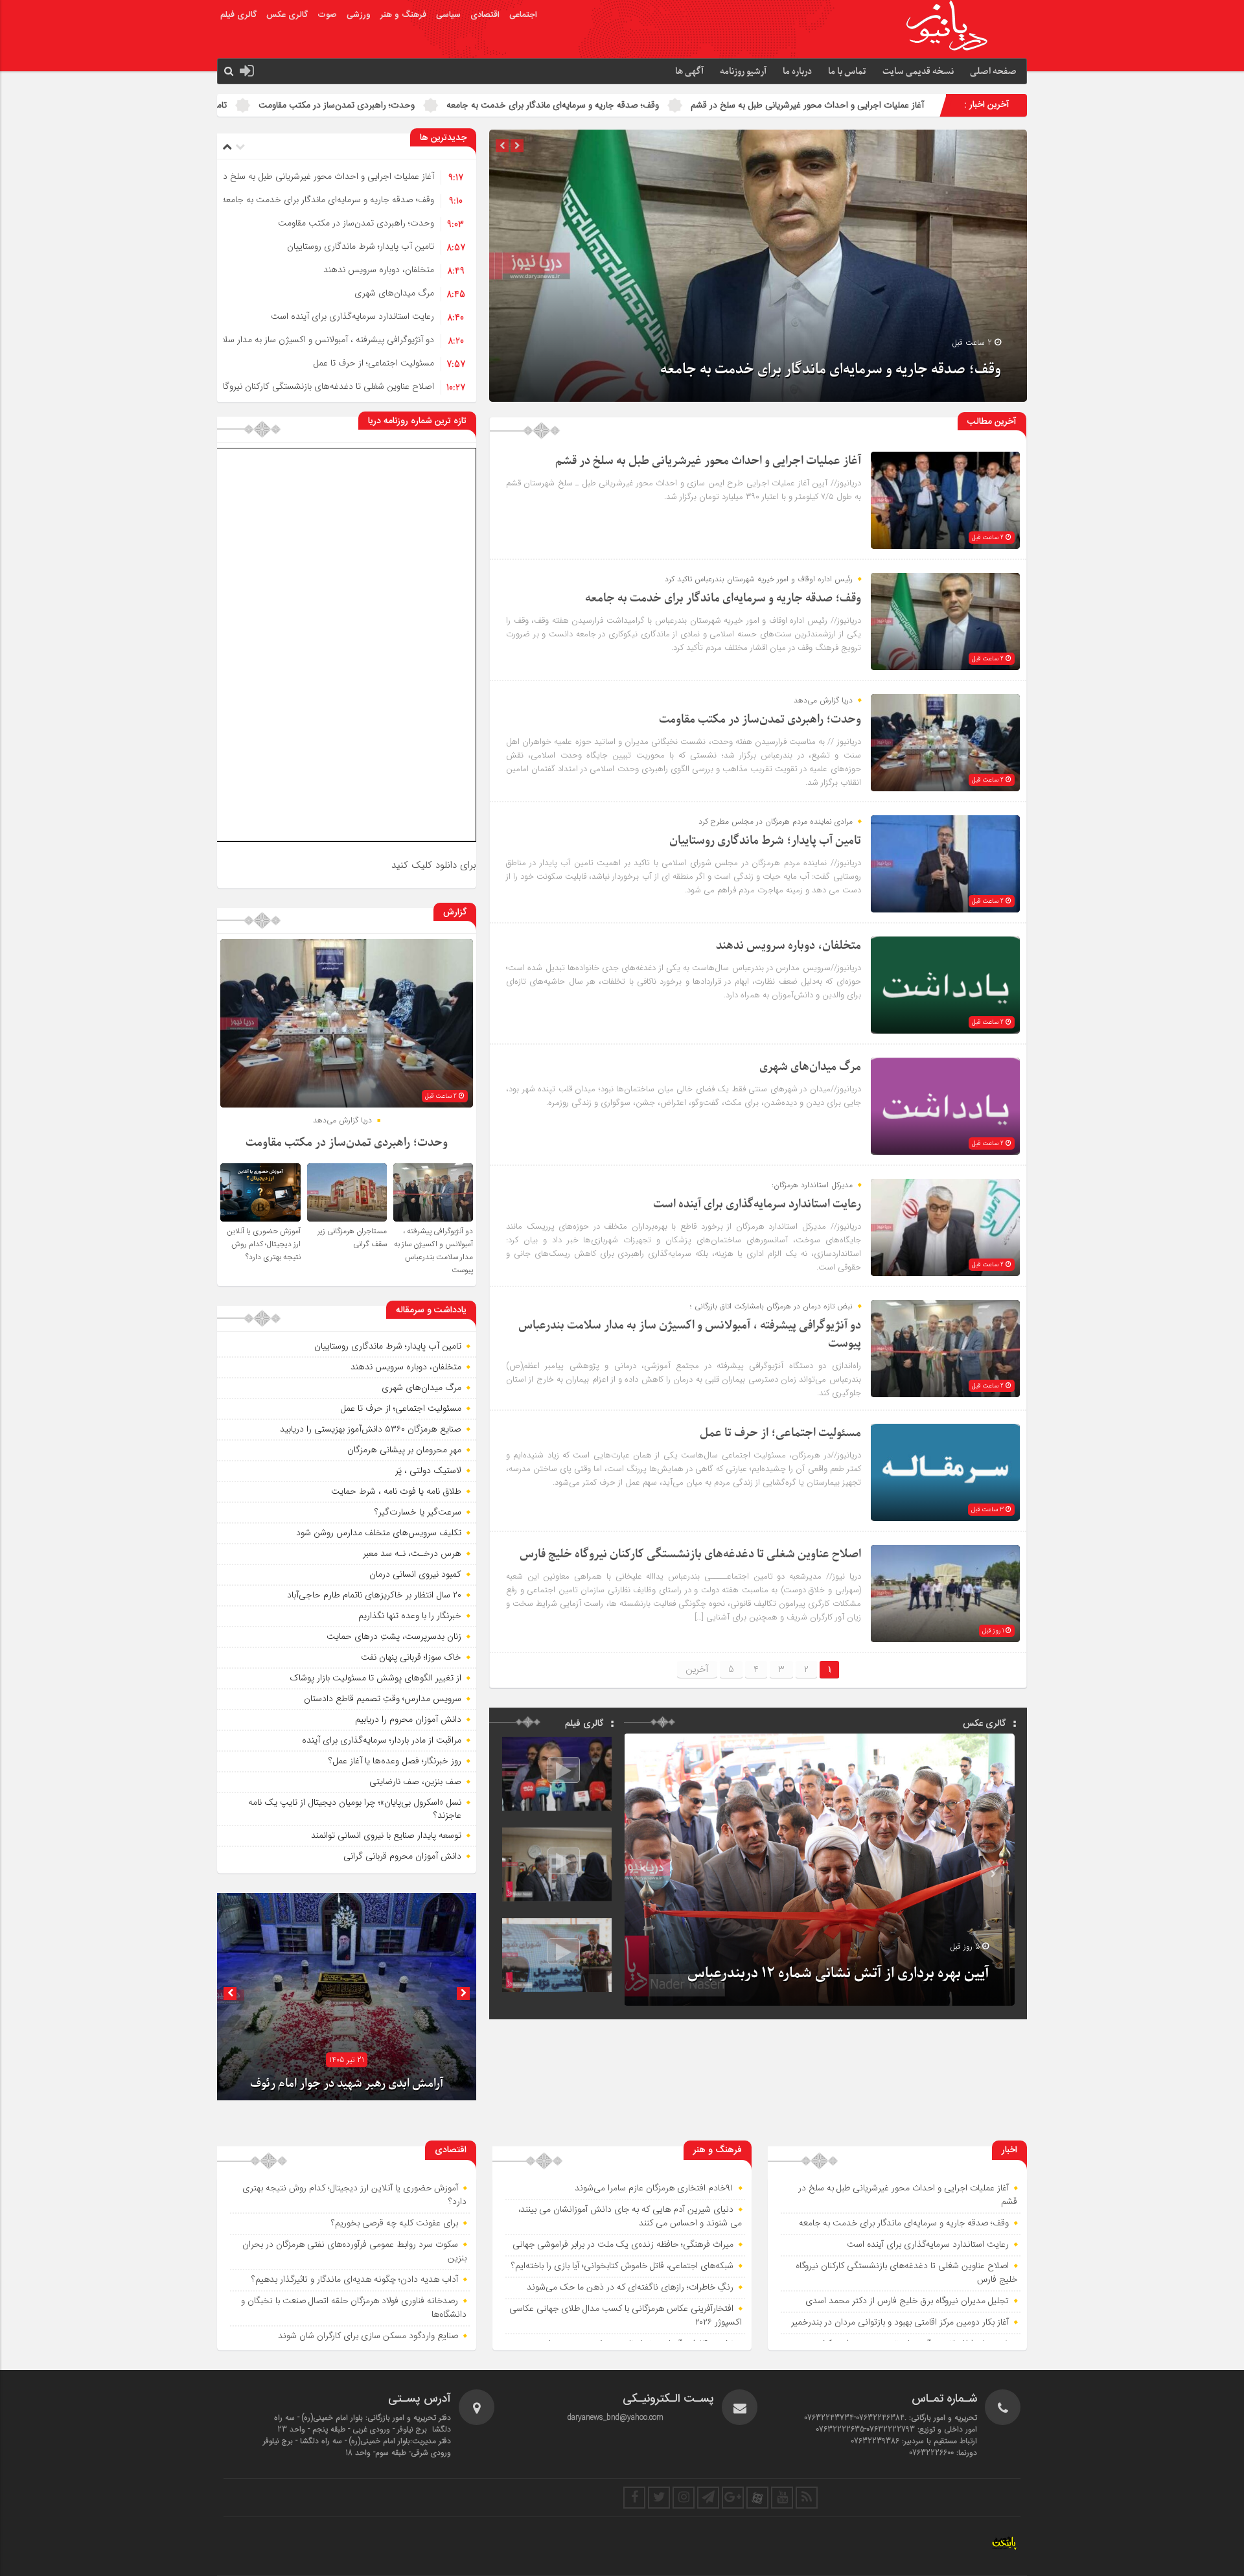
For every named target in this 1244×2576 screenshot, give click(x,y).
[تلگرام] (708, 2498)
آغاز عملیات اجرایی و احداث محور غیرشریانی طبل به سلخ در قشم (317, 176)
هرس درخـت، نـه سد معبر (412, 1553)
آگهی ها (689, 72)
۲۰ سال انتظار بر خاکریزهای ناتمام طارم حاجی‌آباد (374, 1595)
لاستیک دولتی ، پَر (428, 1470)
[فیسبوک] (634, 2498)
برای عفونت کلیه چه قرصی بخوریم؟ (395, 2223)
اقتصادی (485, 15)
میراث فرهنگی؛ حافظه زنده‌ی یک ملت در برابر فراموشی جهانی (623, 2245)
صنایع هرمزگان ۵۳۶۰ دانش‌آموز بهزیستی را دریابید (371, 1429)
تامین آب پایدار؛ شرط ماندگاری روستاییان (510, 105)
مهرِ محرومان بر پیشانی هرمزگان (404, 1450)
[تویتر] (659, 2498)
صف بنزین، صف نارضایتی (415, 1781)
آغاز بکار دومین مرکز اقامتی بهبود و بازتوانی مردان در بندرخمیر (900, 2323)
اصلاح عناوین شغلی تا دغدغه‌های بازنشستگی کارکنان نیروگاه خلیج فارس (304, 386)
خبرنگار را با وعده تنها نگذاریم (410, 1616)
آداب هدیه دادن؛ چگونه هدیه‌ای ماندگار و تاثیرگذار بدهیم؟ (355, 2280)
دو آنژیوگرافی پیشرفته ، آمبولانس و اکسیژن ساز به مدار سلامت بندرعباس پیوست (289, 340)
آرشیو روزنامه (743, 72)
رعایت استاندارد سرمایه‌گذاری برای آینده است (352, 316)
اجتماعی (523, 15)
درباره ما (797, 72)
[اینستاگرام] (684, 2498)
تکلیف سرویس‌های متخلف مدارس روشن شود (379, 1533)
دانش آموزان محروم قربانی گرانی (402, 1856)
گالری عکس (287, 15)
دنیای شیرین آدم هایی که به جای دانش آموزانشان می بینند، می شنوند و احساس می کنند (630, 2217)
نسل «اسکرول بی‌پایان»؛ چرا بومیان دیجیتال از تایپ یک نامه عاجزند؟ (355, 1809)
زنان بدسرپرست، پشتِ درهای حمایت (394, 1636)
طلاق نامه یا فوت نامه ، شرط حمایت (396, 1491)
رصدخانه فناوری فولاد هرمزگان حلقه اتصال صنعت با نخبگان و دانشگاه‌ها (354, 2308)
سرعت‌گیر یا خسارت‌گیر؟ (418, 1512)
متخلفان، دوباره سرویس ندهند (349, 105)
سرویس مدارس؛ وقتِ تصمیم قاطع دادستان (383, 1699)
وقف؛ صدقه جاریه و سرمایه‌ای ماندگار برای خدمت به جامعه (909, 105)
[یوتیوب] (782, 2498)
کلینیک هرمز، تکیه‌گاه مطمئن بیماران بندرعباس (347, 2084)
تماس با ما (847, 72)
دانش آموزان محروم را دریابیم (408, 1719)
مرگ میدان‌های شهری (222, 105)
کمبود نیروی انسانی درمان (415, 1574)
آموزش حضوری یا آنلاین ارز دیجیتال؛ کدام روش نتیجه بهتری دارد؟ (264, 1244)
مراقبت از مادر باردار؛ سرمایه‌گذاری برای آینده (382, 1740)
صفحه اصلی (993, 72)
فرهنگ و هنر (403, 15)
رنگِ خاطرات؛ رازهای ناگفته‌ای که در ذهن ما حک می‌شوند (630, 2288)
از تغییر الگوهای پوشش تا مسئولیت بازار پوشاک (375, 1678)
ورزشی (359, 15)
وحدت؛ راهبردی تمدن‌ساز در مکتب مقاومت (693, 105)
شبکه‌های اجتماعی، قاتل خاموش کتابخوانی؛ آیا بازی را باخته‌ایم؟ (622, 2266)
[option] (758, 266)
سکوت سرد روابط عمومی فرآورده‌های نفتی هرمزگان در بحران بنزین (354, 2252)
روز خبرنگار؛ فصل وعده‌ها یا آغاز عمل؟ (395, 1761)
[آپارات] (757, 2498)
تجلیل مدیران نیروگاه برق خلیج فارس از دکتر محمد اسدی (907, 2301)
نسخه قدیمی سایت (918, 72)
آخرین (697, 1669)
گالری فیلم (238, 15)
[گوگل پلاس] (733, 2498)
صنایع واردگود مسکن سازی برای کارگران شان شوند (368, 2336)
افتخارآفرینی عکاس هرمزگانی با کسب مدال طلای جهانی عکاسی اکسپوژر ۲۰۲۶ (626, 2316)
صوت (327, 15)
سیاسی (448, 15)
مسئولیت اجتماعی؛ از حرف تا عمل (374, 363)
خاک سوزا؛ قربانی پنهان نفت (411, 1657)
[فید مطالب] (807, 2498)
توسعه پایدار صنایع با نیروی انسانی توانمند (386, 1835)
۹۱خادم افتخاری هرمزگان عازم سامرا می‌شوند (654, 2188)
